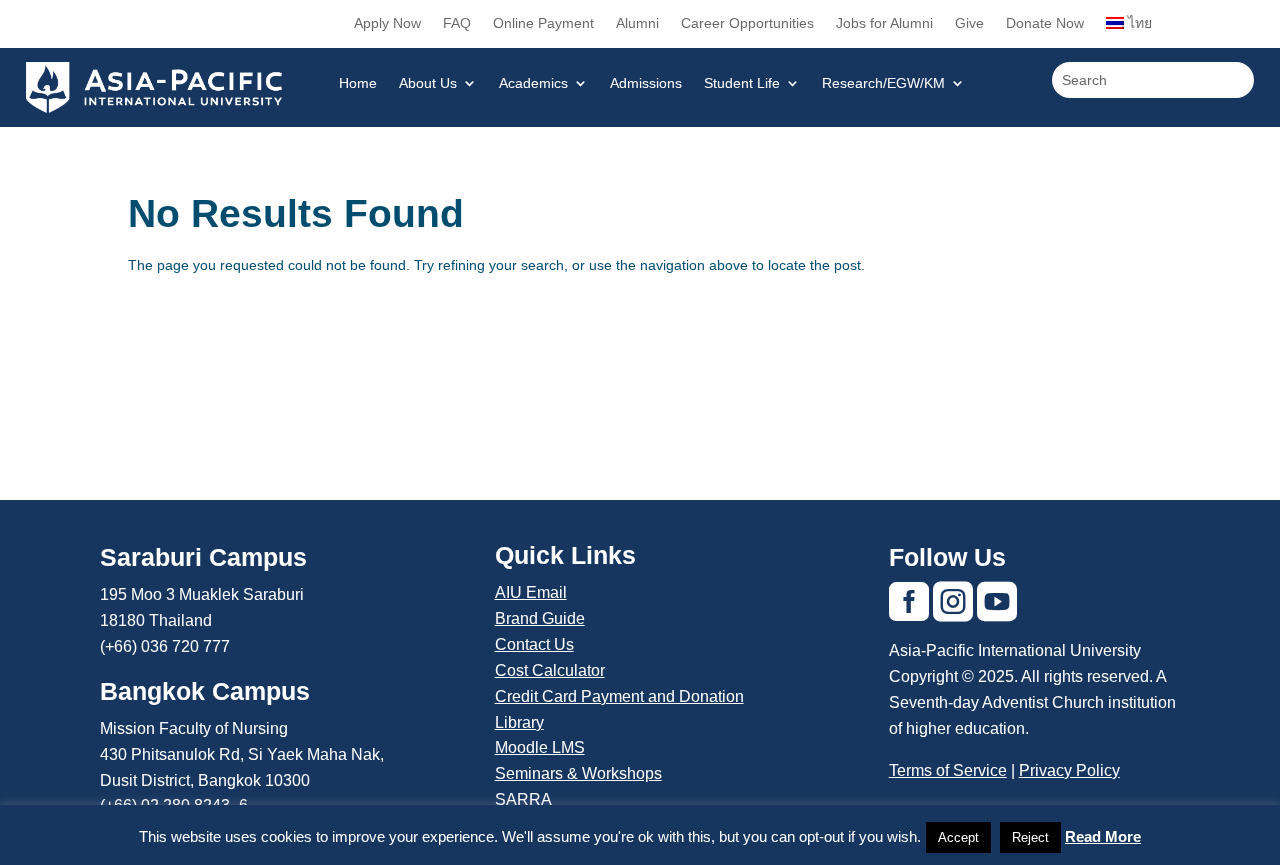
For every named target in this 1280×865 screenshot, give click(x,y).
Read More (1103, 836)
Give (969, 23)
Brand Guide (540, 618)
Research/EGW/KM (883, 83)
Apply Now (387, 23)
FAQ (457, 23)
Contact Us (534, 644)
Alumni (637, 23)
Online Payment (543, 23)
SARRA (523, 799)
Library (519, 722)
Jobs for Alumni (884, 23)
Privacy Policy (1069, 770)
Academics (533, 83)
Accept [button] (958, 837)
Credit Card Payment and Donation (619, 696)
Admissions (646, 83)
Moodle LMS (540, 747)
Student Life (742, 83)
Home (358, 83)
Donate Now (1045, 23)
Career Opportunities (747, 23)
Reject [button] (1030, 837)
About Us (428, 83)
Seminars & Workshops (578, 773)
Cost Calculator (550, 670)
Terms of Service (948, 770)
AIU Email (531, 592)
